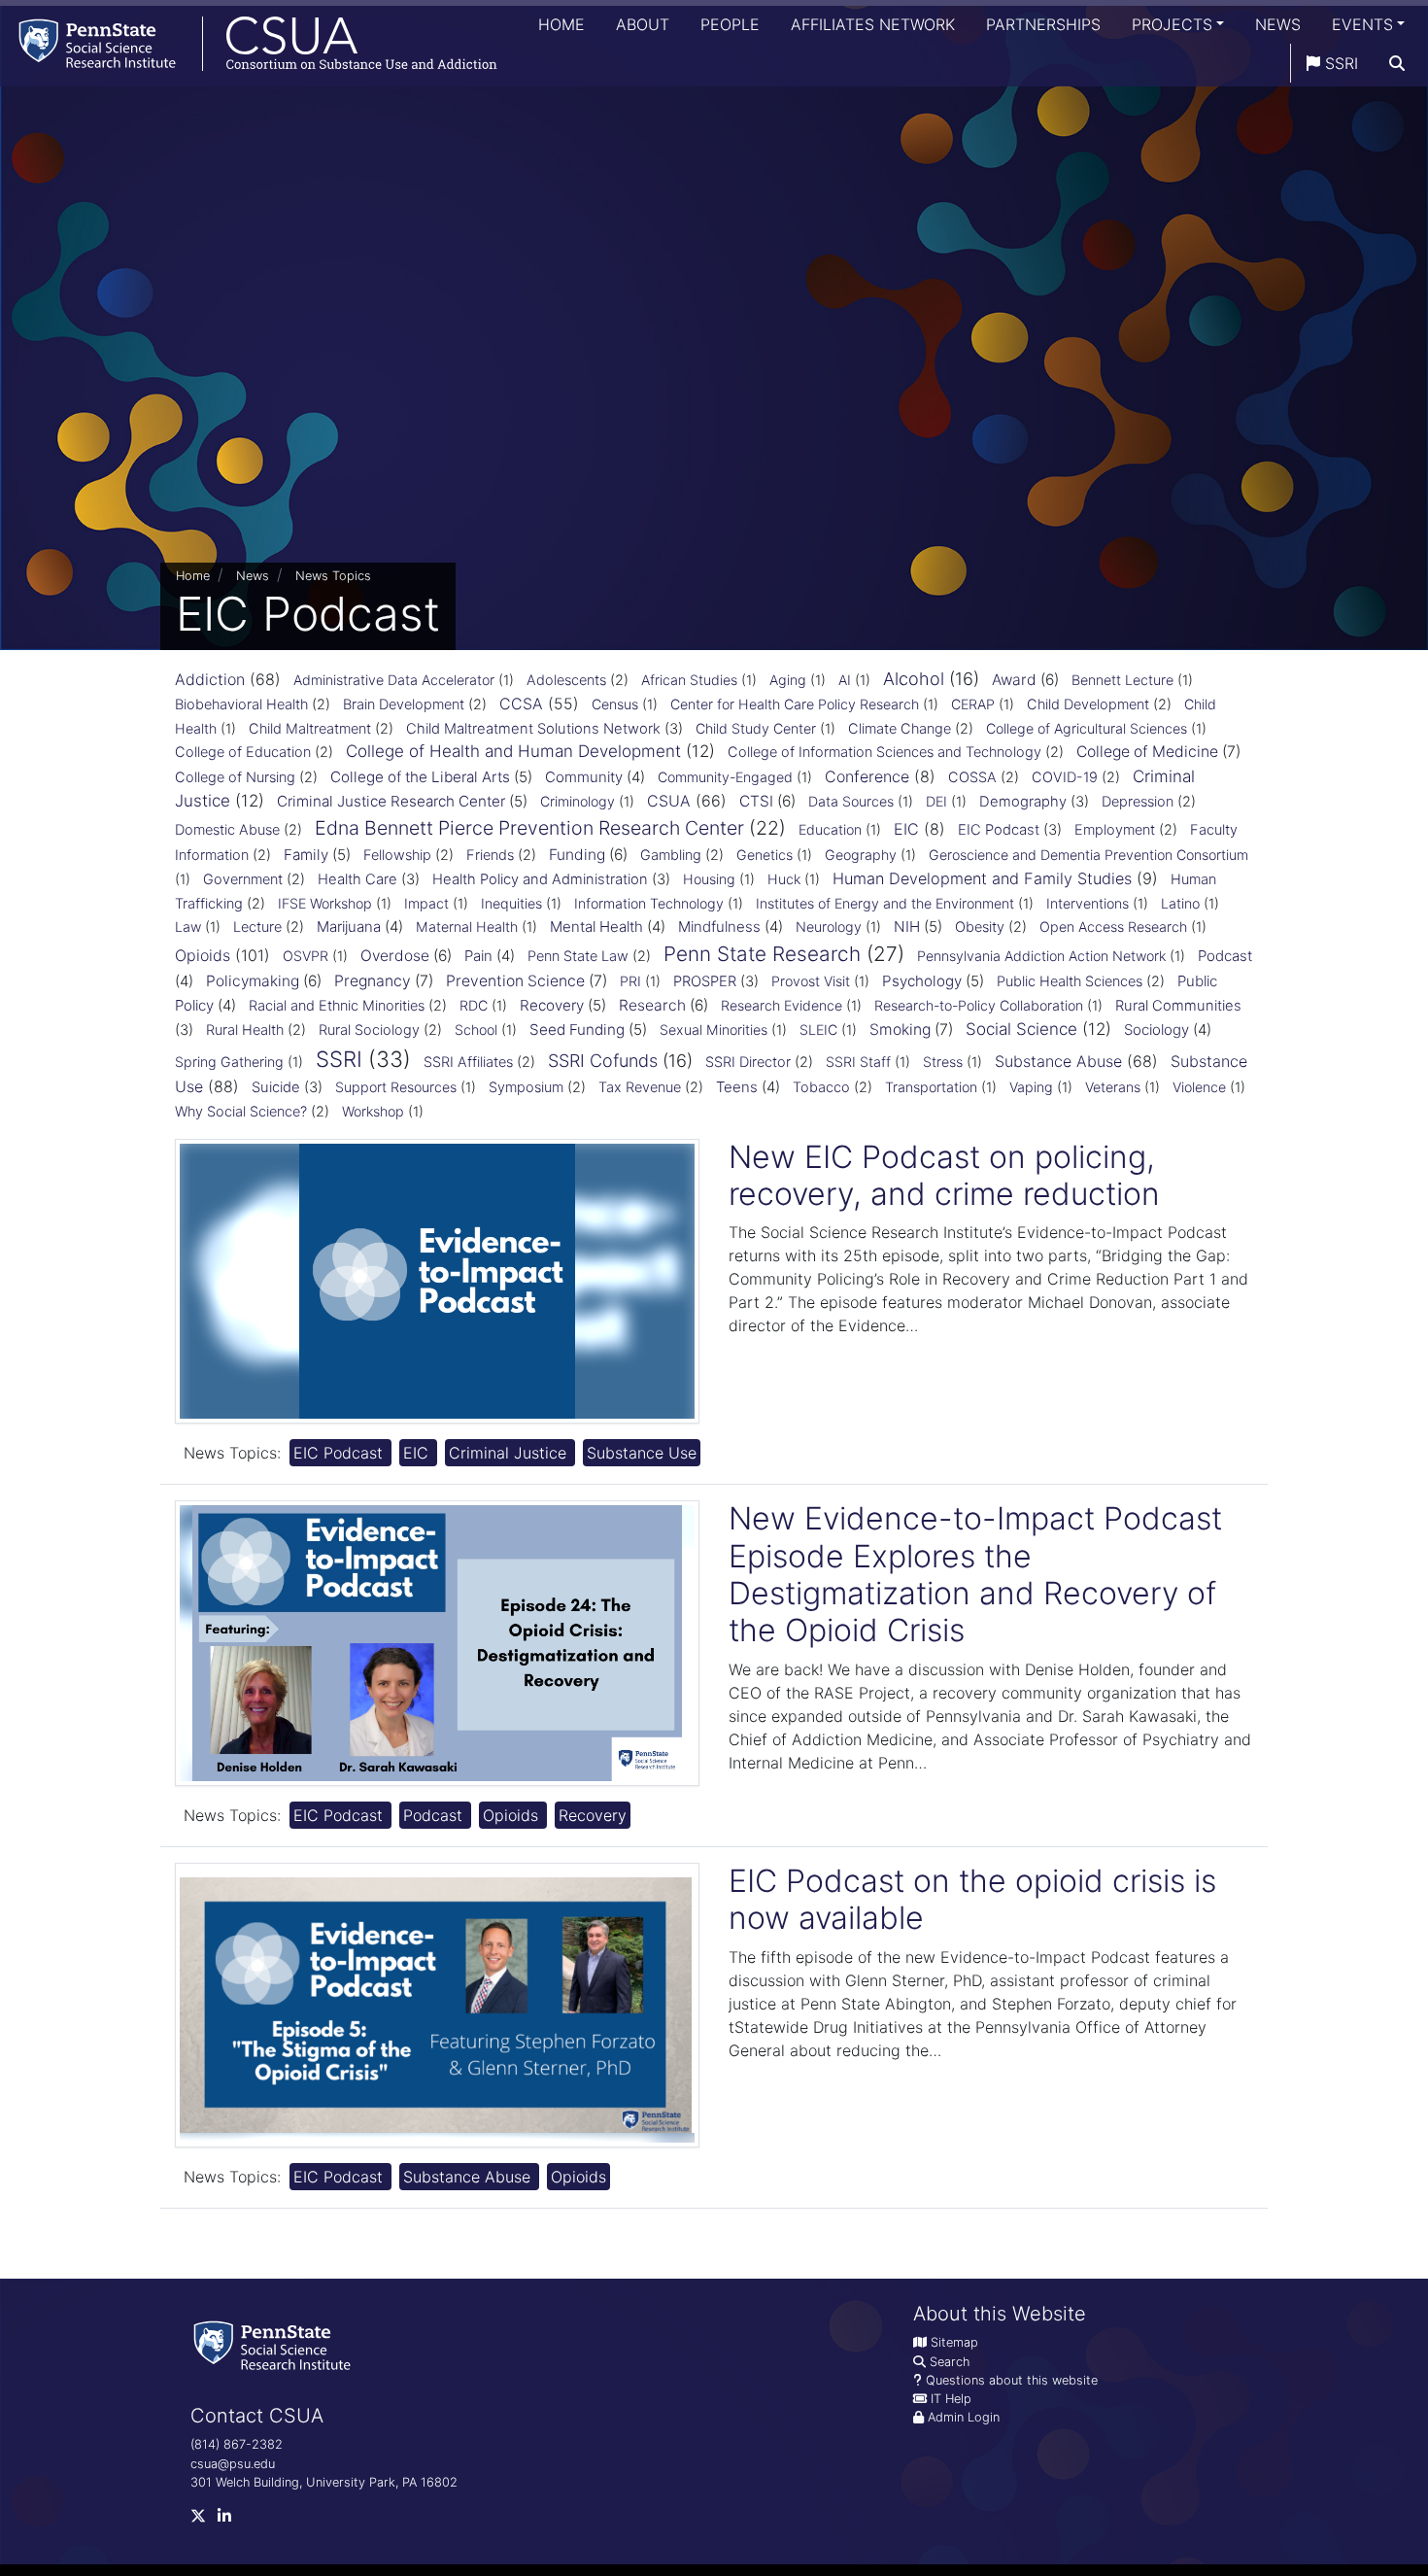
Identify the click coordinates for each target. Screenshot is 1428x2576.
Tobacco (821, 1087)
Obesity (980, 927)
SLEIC (818, 1030)
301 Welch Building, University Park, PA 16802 (324, 2482)
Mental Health (596, 927)
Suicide (276, 1087)
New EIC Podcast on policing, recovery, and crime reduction (944, 1175)
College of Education (243, 752)
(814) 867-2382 (237, 2444)
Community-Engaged (725, 777)
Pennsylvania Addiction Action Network (1041, 956)
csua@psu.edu (233, 2464)
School (476, 1030)
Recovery (552, 1005)
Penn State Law (578, 956)
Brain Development (404, 704)
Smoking (900, 1030)
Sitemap (954, 2342)
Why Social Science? (241, 1112)
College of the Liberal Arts (420, 777)
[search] (1397, 63)
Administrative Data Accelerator (394, 680)
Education (830, 829)
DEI (936, 801)
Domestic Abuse (227, 830)
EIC (906, 829)
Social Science (1021, 1029)
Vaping (1031, 1087)
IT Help (951, 2399)
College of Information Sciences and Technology (884, 752)
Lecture (257, 927)
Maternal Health (467, 927)
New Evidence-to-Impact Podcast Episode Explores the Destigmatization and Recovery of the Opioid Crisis (975, 1574)
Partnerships (1043, 24)
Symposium (526, 1087)
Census (615, 704)
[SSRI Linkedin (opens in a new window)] (230, 2520)
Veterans (1113, 1087)
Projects (1172, 24)
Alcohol (914, 679)
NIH (907, 927)
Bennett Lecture (1122, 680)
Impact (426, 903)
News (1278, 24)
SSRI (1339, 63)
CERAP (973, 704)
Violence (1199, 1087)
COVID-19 (1065, 777)
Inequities (511, 903)
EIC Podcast (999, 830)
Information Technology (649, 903)
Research (652, 1005)
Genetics (765, 855)
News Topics (333, 576)
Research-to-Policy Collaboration (979, 1005)
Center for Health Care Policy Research (795, 704)
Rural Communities (1178, 1006)
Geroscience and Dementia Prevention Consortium (1088, 855)
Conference (867, 776)
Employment (1115, 830)
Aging (788, 680)
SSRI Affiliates (468, 1062)
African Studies (689, 680)
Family (306, 855)
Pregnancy (373, 981)
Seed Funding (577, 1030)
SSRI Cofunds (603, 1061)
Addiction (210, 679)
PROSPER (705, 981)
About (643, 24)
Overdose (395, 956)
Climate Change (900, 729)
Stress (943, 1062)
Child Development (1088, 704)
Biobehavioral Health (241, 704)
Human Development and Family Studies (982, 878)
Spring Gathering (229, 1062)
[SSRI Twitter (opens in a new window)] (204, 2520)
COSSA (972, 777)
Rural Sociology (369, 1030)
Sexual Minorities (714, 1030)
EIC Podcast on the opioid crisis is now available (972, 1899)
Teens (737, 1087)
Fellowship (397, 855)
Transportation (931, 1087)
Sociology (1156, 1030)
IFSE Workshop (325, 903)
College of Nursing (235, 777)
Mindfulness (719, 927)
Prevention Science (515, 981)
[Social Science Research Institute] (276, 2344)
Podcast (1225, 956)
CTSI (756, 801)
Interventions (1088, 903)
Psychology (922, 981)
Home (561, 24)
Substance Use (642, 1453)
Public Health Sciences (1070, 981)
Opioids (203, 955)
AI (845, 680)
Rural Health (245, 1030)
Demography (1023, 802)
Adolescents (566, 680)
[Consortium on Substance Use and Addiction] (249, 43)
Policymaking (253, 981)
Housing (709, 879)
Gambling (671, 855)
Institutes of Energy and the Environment (885, 903)
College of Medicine (1147, 752)
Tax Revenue (640, 1087)
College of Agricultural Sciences (1087, 728)
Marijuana (349, 927)
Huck (784, 879)
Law (188, 927)
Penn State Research (762, 954)
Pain (478, 956)
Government (243, 879)
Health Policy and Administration (540, 879)
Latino (1180, 903)
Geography (861, 855)
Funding (577, 855)
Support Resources (396, 1087)
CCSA (521, 704)
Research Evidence (782, 1005)
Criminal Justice (510, 1453)
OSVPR (306, 956)
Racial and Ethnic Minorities (337, 1006)
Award (1014, 680)
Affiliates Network (873, 24)
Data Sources (851, 801)
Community (584, 777)
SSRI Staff (858, 1062)
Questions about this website (1012, 2380)
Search (950, 2362)
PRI (630, 981)
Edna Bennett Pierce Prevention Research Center (529, 828)
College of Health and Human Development (513, 751)
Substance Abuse (1058, 1061)
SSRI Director (748, 1062)
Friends (490, 855)
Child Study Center (756, 728)
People (730, 24)
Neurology (829, 927)
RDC (474, 1005)
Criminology (578, 801)
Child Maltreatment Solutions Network (533, 729)
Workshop (373, 1111)
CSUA (669, 801)
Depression (1138, 802)
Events (1362, 24)
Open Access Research (1113, 927)
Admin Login (964, 2417)
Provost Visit (811, 981)
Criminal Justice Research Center (391, 801)
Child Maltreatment (310, 729)
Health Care (357, 879)
